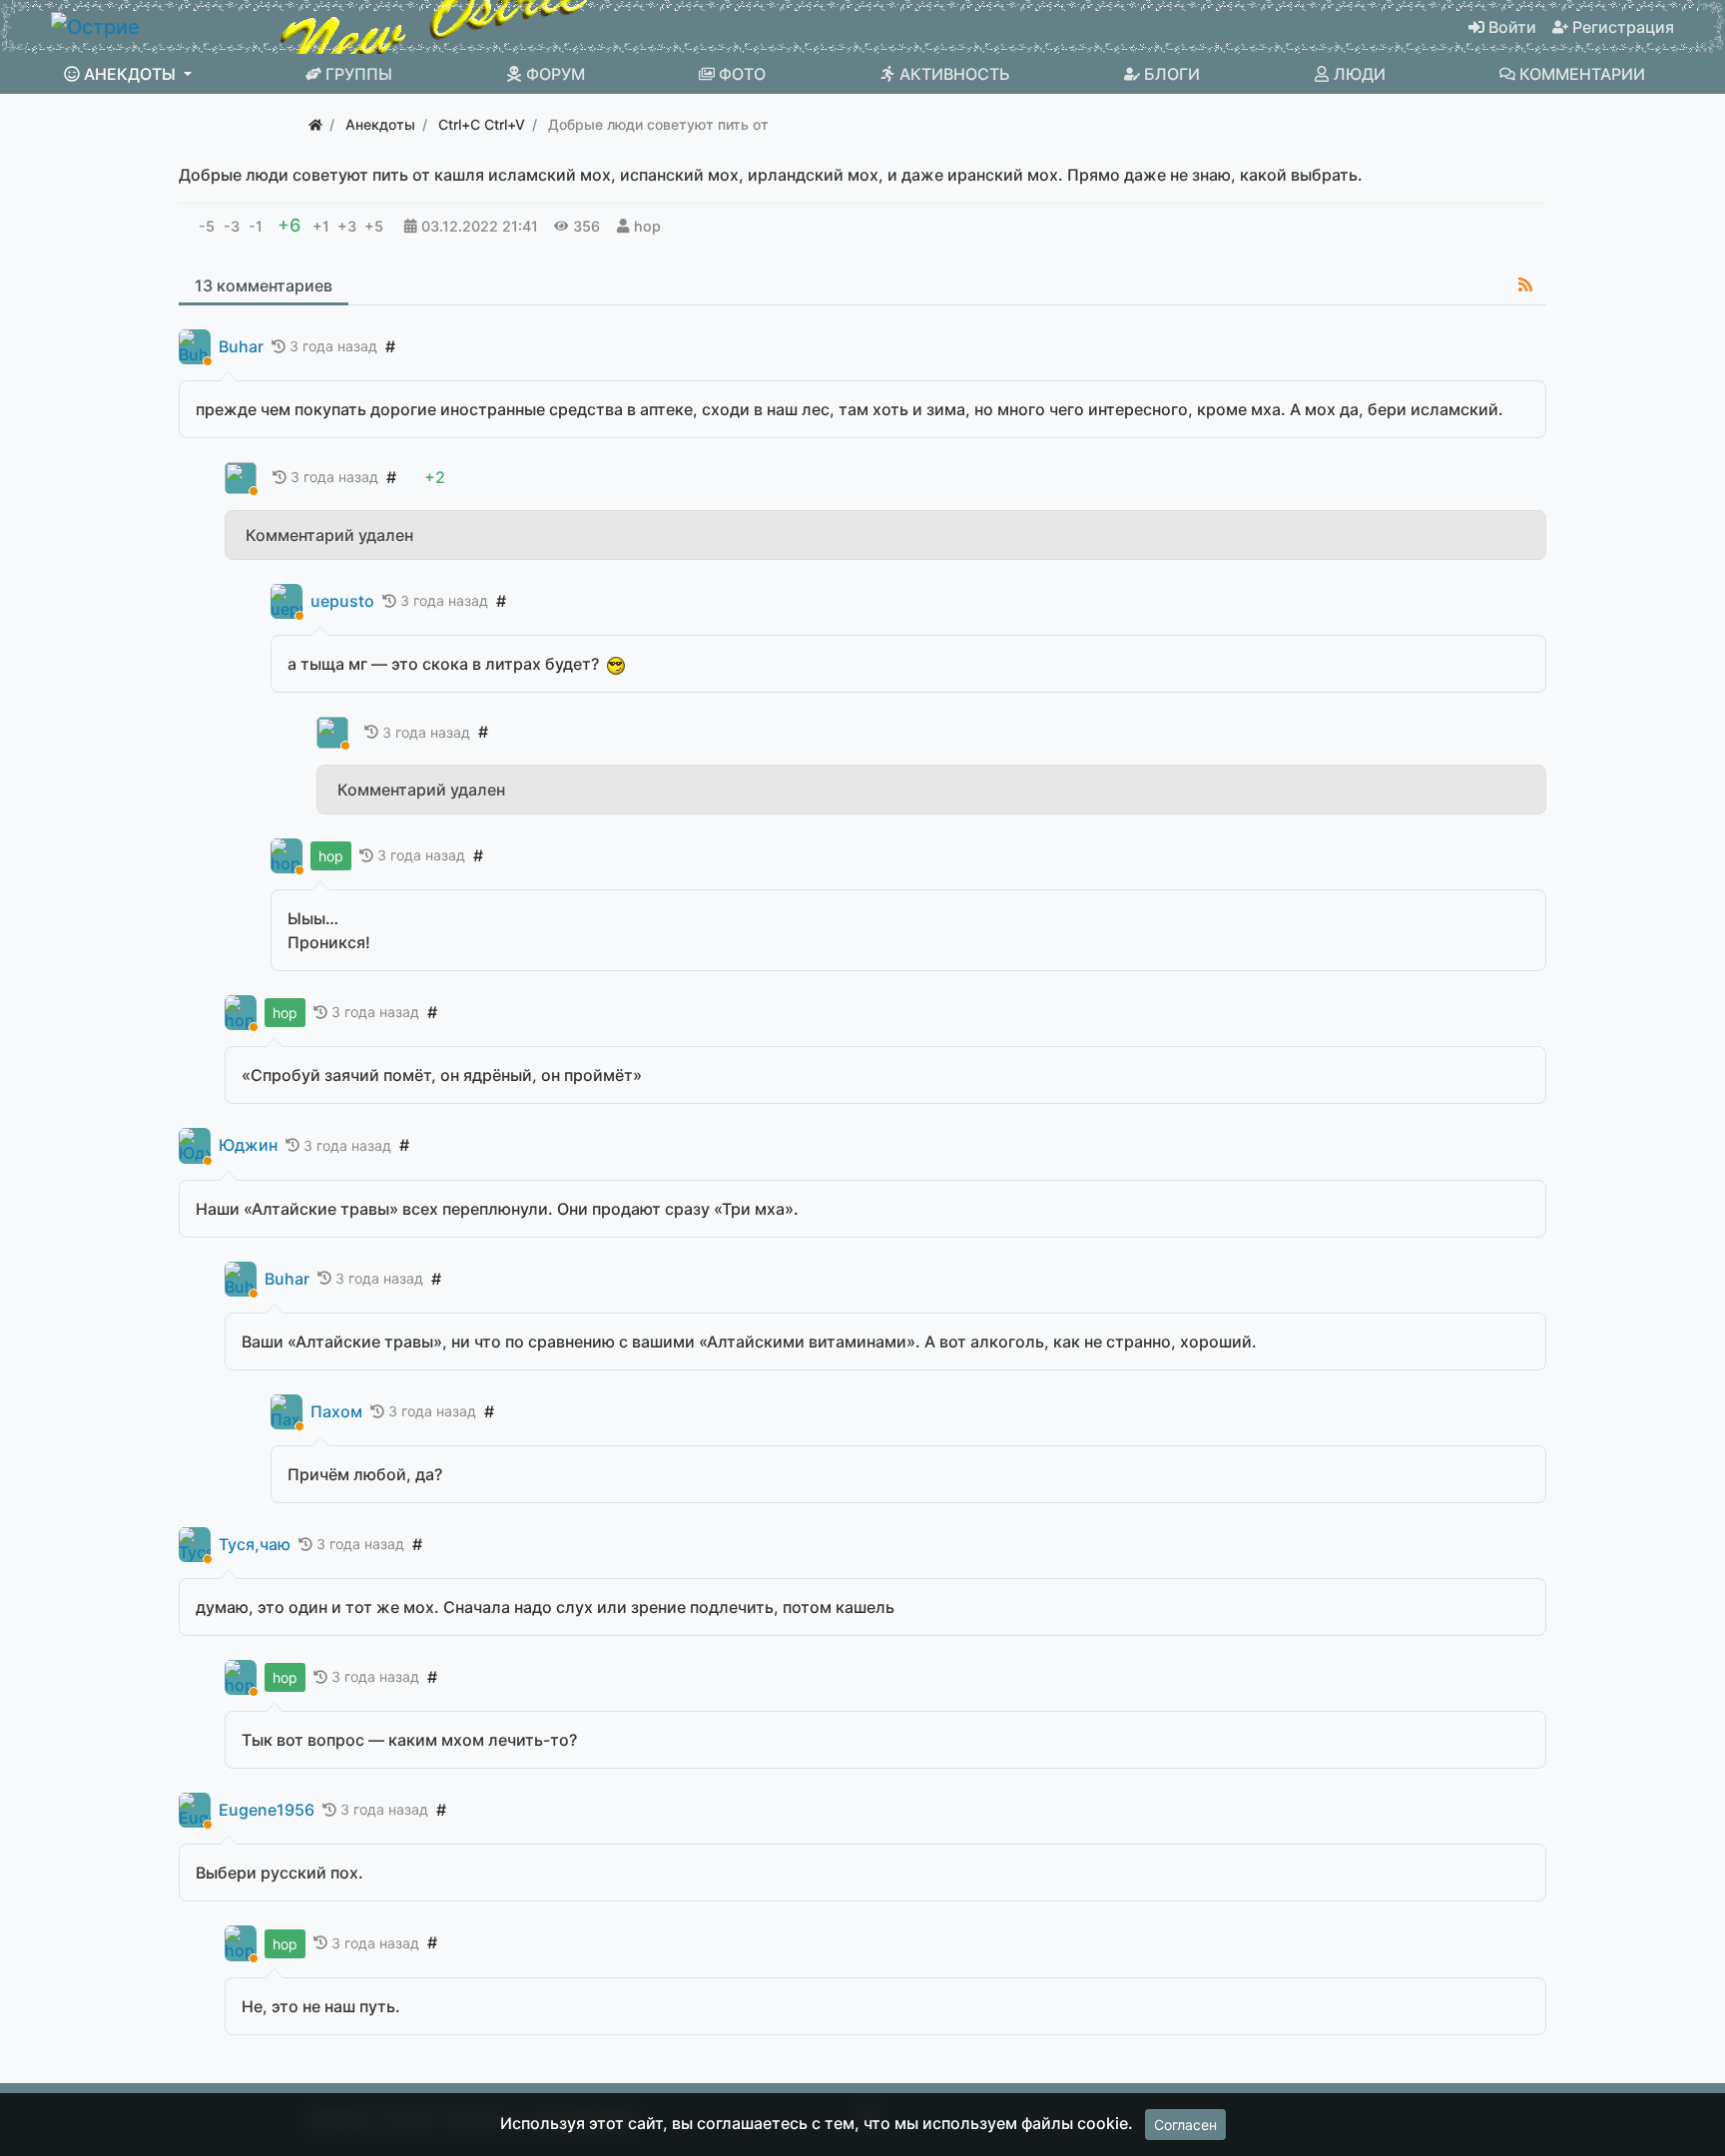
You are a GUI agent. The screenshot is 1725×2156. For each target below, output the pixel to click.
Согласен (1185, 2125)
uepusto (342, 601)
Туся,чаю (255, 1545)
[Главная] (315, 124)
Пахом (336, 1412)
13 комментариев (264, 285)
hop (647, 226)
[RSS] (1525, 284)
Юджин (248, 1145)
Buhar (241, 347)
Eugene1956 (267, 1810)
